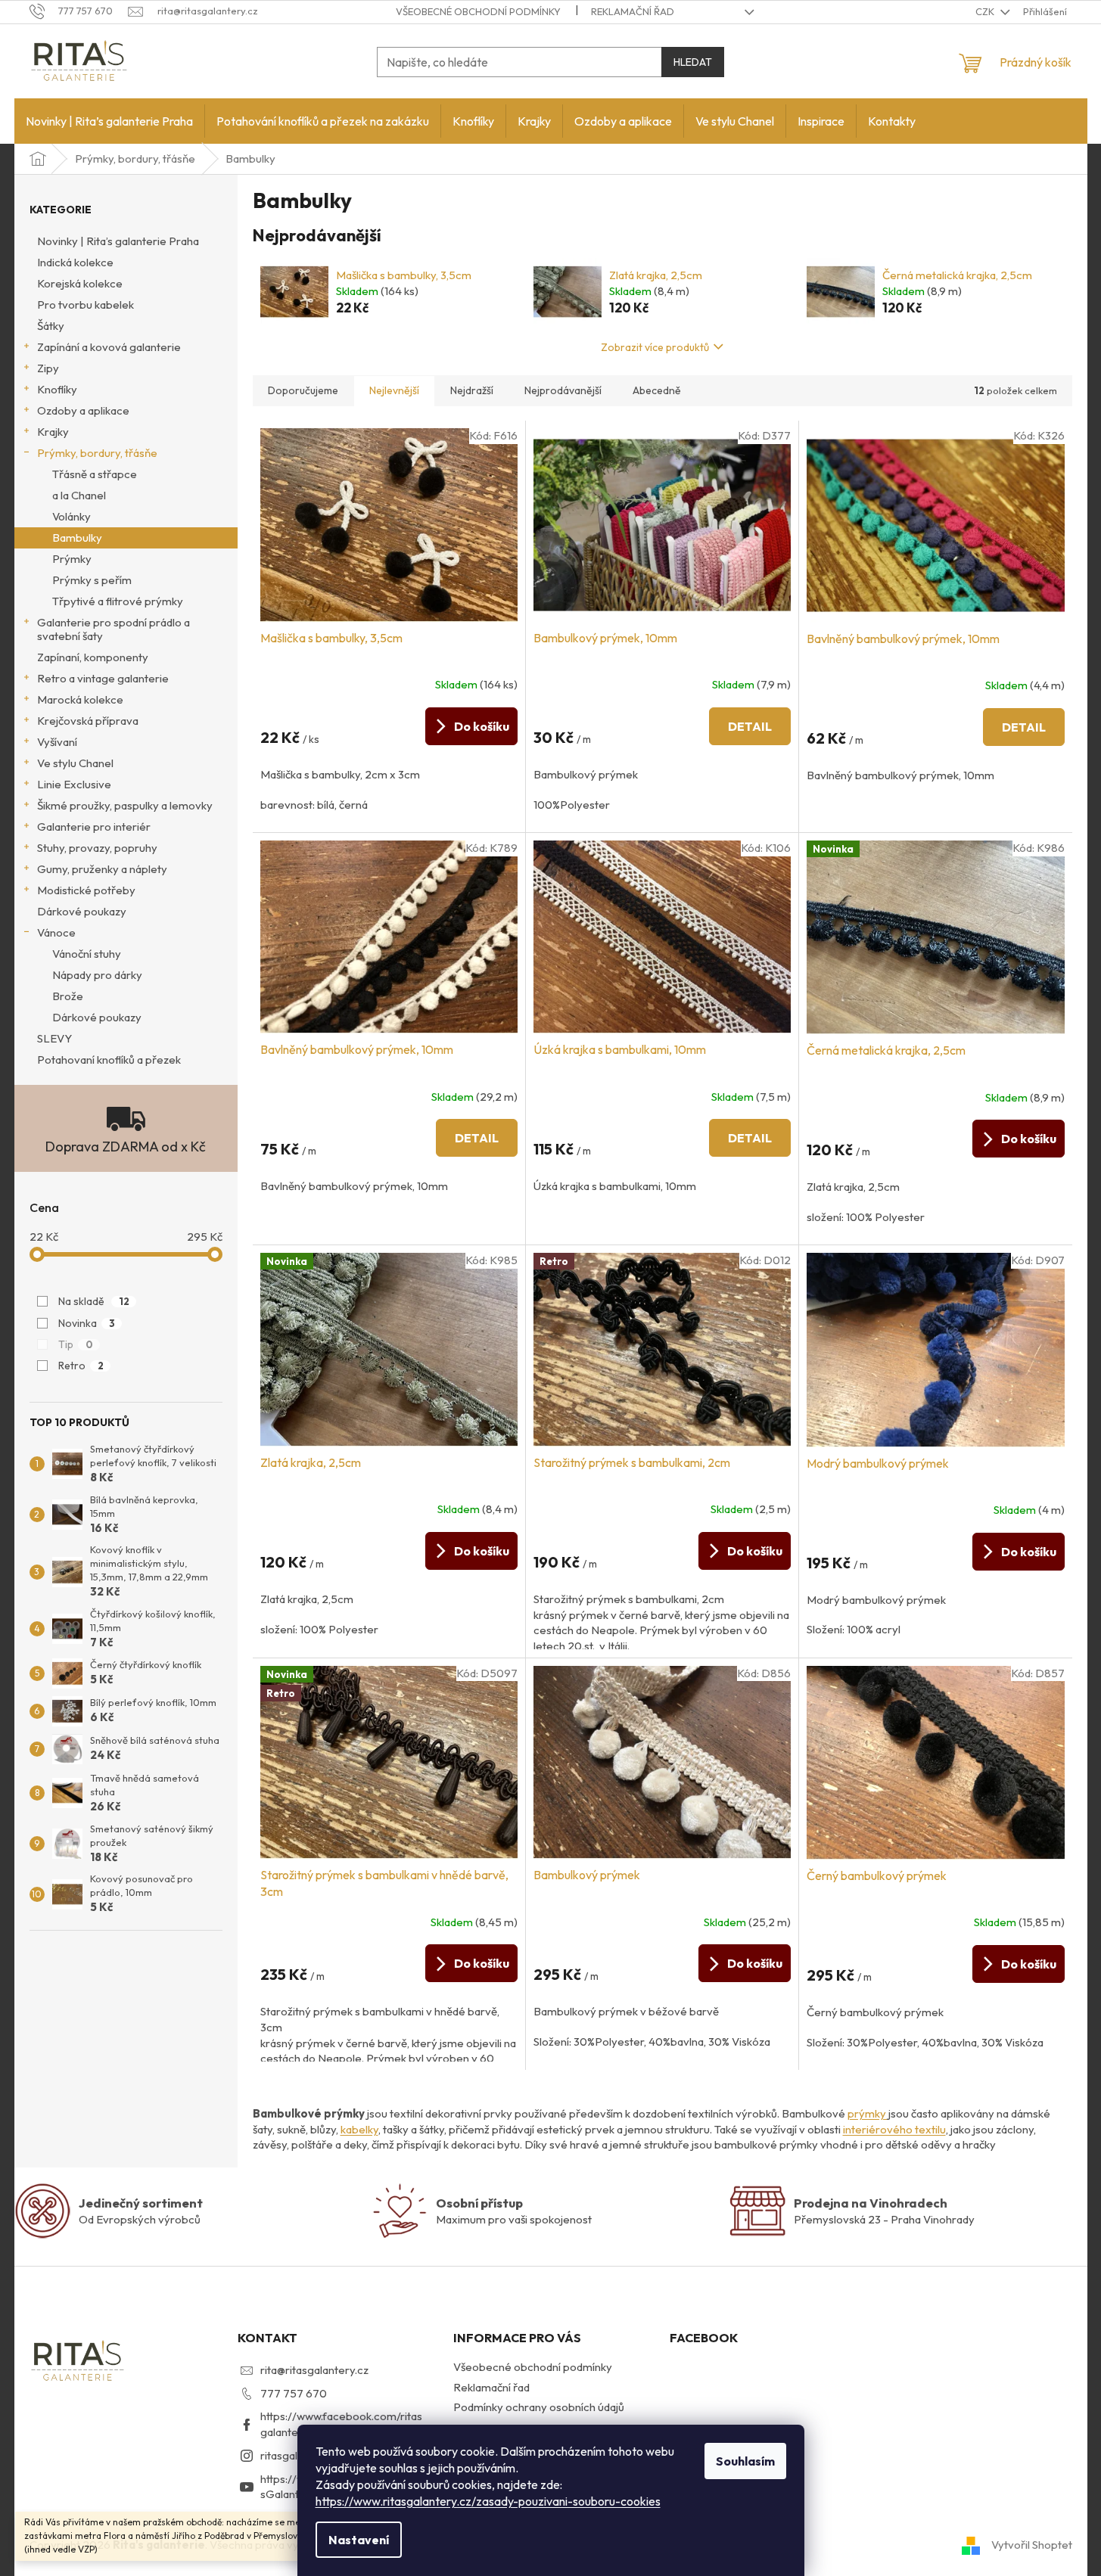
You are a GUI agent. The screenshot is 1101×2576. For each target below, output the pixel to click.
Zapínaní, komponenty (93, 657)
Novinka (87, 1323)
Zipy (48, 368)
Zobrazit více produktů (655, 347)
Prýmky (72, 559)
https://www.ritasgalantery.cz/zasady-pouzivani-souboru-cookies (488, 2501)
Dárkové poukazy (82, 911)
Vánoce (56, 932)
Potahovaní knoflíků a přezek (109, 1060)
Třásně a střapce (95, 474)
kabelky (359, 2129)
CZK (986, 11)
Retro (81, 1366)
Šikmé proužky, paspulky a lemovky (125, 805)
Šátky (51, 326)
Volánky (72, 516)
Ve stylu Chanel (75, 763)
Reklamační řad (633, 11)
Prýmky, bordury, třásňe (97, 453)
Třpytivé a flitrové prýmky (118, 601)
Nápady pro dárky (97, 975)
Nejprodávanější (563, 390)
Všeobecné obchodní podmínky (478, 11)
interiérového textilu (894, 2129)
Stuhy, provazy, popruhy (97, 848)
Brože (68, 996)
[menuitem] (109, 121)
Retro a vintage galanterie (103, 678)
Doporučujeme (303, 390)
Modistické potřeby (86, 890)
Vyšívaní (57, 742)
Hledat (693, 62)
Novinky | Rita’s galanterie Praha (118, 241)
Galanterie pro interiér (94, 827)
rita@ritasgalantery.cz (314, 2370)
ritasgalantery (295, 2455)
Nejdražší (472, 390)
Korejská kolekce (80, 283)
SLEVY (54, 1038)
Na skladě (94, 1301)
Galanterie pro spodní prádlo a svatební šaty (114, 629)
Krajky (53, 432)
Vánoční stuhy (87, 954)
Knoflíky (57, 389)
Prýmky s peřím (92, 580)
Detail (750, 726)
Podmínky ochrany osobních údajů (539, 2407)
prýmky (868, 2113)
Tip (76, 1344)
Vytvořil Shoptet (1032, 2544)
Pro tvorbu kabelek (86, 305)
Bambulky (77, 538)
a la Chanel (79, 495)
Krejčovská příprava (88, 721)
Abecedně (657, 390)
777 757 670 (294, 2393)
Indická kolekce (75, 262)
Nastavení (359, 2540)
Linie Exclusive (74, 784)
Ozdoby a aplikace (83, 410)
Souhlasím (745, 2461)
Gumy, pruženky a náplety (102, 869)
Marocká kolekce (80, 699)
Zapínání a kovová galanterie (109, 347)
